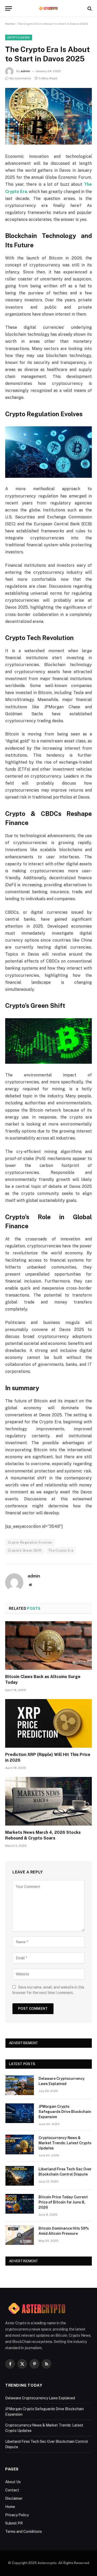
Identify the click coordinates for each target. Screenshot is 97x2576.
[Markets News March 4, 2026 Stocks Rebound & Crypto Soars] (48, 1801)
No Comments (20, 78)
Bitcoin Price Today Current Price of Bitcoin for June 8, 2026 (63, 2202)
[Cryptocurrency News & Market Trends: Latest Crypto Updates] (20, 2145)
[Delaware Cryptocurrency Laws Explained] (20, 2085)
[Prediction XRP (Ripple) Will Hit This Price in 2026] (48, 1723)
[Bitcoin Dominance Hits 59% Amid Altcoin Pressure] (20, 2235)
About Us (13, 2482)
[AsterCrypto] (48, 8)
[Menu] (9, 8)
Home (10, 24)
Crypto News (19, 38)
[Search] (89, 8)
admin (25, 71)
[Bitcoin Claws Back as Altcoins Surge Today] (48, 1646)
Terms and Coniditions (24, 2532)
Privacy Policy (17, 2515)
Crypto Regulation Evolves (30, 1542)
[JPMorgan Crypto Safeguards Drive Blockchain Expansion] (20, 2113)
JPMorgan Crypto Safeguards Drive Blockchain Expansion (65, 2112)
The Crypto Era (61, 1550)
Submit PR (14, 2523)
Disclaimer (14, 2498)
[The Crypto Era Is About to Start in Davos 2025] (48, 116)
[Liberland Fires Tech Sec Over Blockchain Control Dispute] (20, 2176)
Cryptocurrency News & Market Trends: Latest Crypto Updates (65, 2143)
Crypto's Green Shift (25, 1550)
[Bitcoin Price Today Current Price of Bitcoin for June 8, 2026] (20, 2204)
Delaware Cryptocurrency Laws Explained (40, 2398)
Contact (12, 2490)
